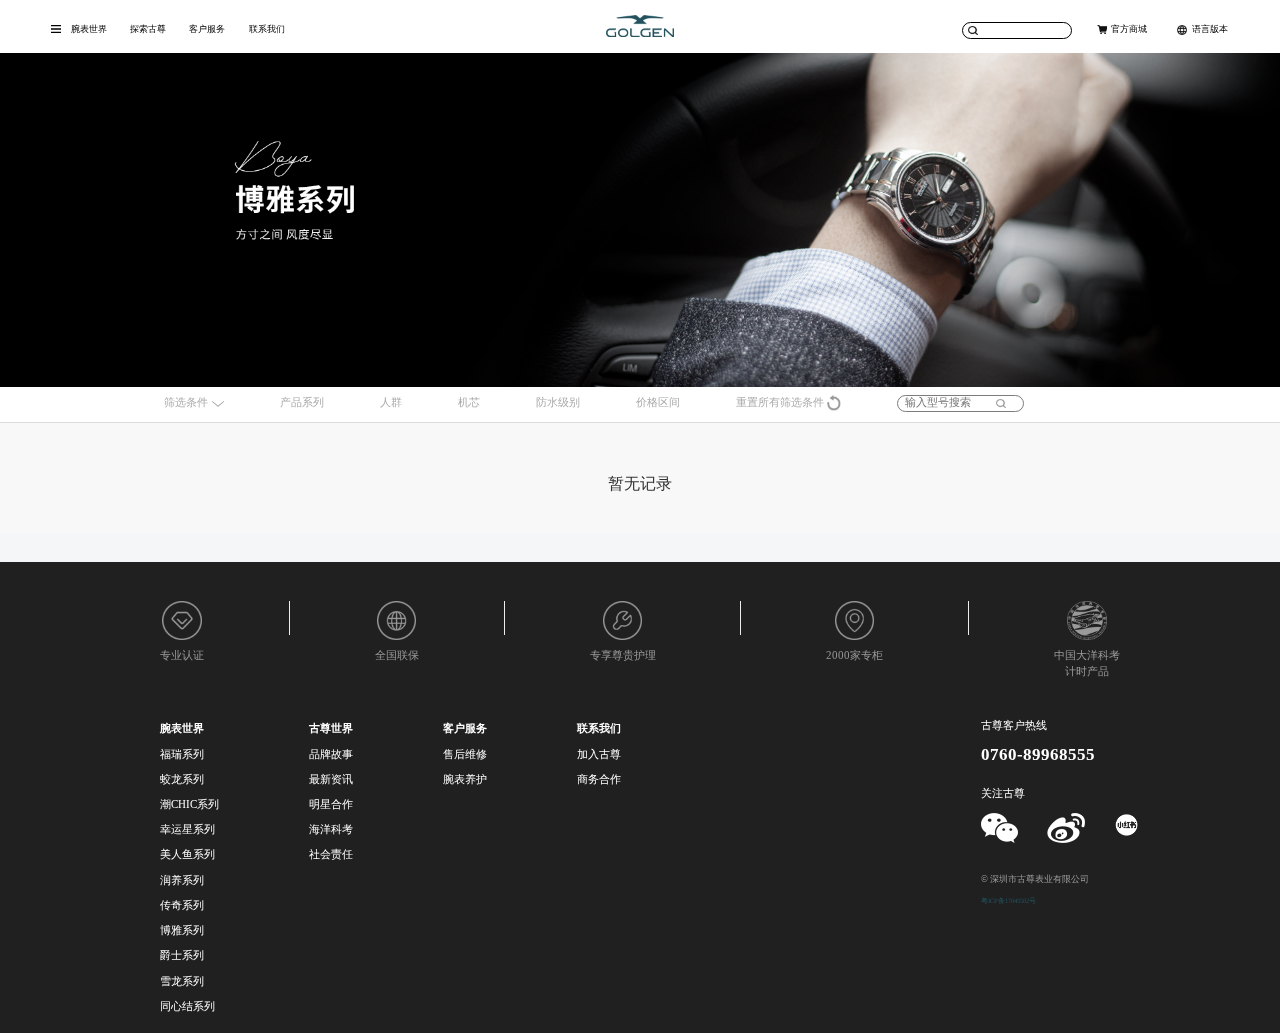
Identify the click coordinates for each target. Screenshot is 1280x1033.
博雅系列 (182, 930)
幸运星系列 (187, 829)
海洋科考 (331, 829)
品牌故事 (331, 754)
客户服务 (207, 29)
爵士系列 (182, 955)
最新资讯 (331, 779)
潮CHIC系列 (189, 804)
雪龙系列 (182, 981)
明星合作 (331, 804)
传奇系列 (182, 905)
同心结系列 (187, 1006)
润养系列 (182, 880)
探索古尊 (148, 29)
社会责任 (331, 854)
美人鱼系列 (187, 854)
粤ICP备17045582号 (1008, 900)
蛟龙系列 (182, 779)
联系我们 (267, 29)
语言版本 (1210, 29)
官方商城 (1129, 29)
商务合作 (599, 779)
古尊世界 (331, 728)
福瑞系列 (182, 754)
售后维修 (465, 754)
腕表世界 (89, 29)
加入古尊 (599, 754)
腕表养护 (465, 779)
